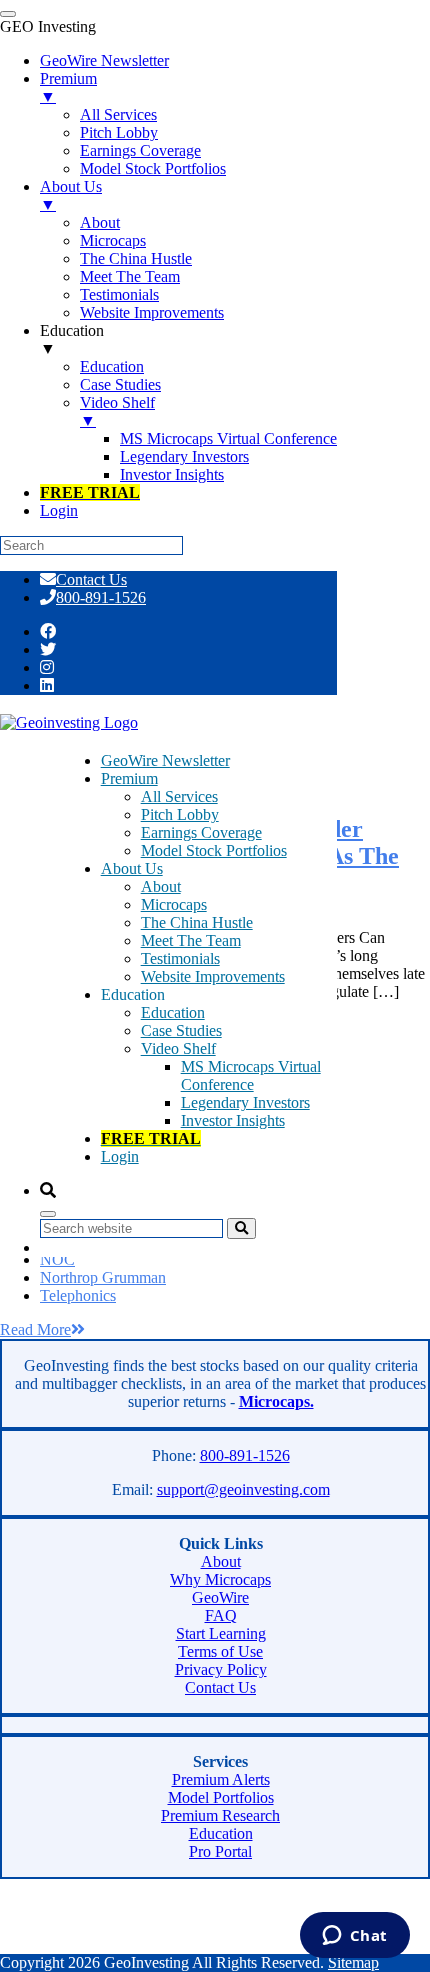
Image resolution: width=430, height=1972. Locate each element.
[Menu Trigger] (8, 14)
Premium (129, 778)
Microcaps (174, 904)
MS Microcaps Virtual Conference (251, 1075)
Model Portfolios (221, 1797)
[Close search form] (48, 1214)
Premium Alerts (221, 1779)
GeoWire (220, 1597)
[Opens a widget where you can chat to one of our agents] (354, 1937)
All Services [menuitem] (118, 114)
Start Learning (221, 1633)
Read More (35, 1329)
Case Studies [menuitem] (120, 384)
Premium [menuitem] (68, 87)
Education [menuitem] (72, 339)
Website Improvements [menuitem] (152, 312)
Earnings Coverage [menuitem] (140, 150)
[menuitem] (90, 492)
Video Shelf (178, 1048)
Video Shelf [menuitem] (117, 411)
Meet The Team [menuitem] (130, 276)
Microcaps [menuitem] (113, 240)
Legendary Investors (245, 1102)
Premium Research (220, 1815)
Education (173, 1012)
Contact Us (91, 579)
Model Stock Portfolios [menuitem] (153, 168)
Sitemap (353, 1962)
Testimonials (180, 958)
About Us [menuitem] (71, 195)
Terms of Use (220, 1651)
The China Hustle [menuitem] (136, 258)
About (161, 886)
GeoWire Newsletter (165, 760)
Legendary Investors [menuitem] (184, 456)
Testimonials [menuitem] (119, 294)
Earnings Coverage (201, 832)
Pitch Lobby (180, 814)
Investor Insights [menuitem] (172, 474)
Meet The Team (191, 940)
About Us (132, 868)
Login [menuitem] (59, 510)
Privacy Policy (221, 1669)
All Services (179, 796)
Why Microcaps (220, 1579)
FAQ (221, 1615)
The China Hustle (197, 922)
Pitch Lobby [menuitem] (119, 132)
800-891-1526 (101, 597)
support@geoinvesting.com (243, 1489)
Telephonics (78, 1295)
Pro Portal (220, 1851)
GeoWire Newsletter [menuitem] (104, 60)
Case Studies (181, 1030)
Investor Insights (233, 1120)
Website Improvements (213, 976)
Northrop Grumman (103, 1277)
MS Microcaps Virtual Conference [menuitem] (228, 438)
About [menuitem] (100, 222)
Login (120, 1156)
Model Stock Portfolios (214, 850)
